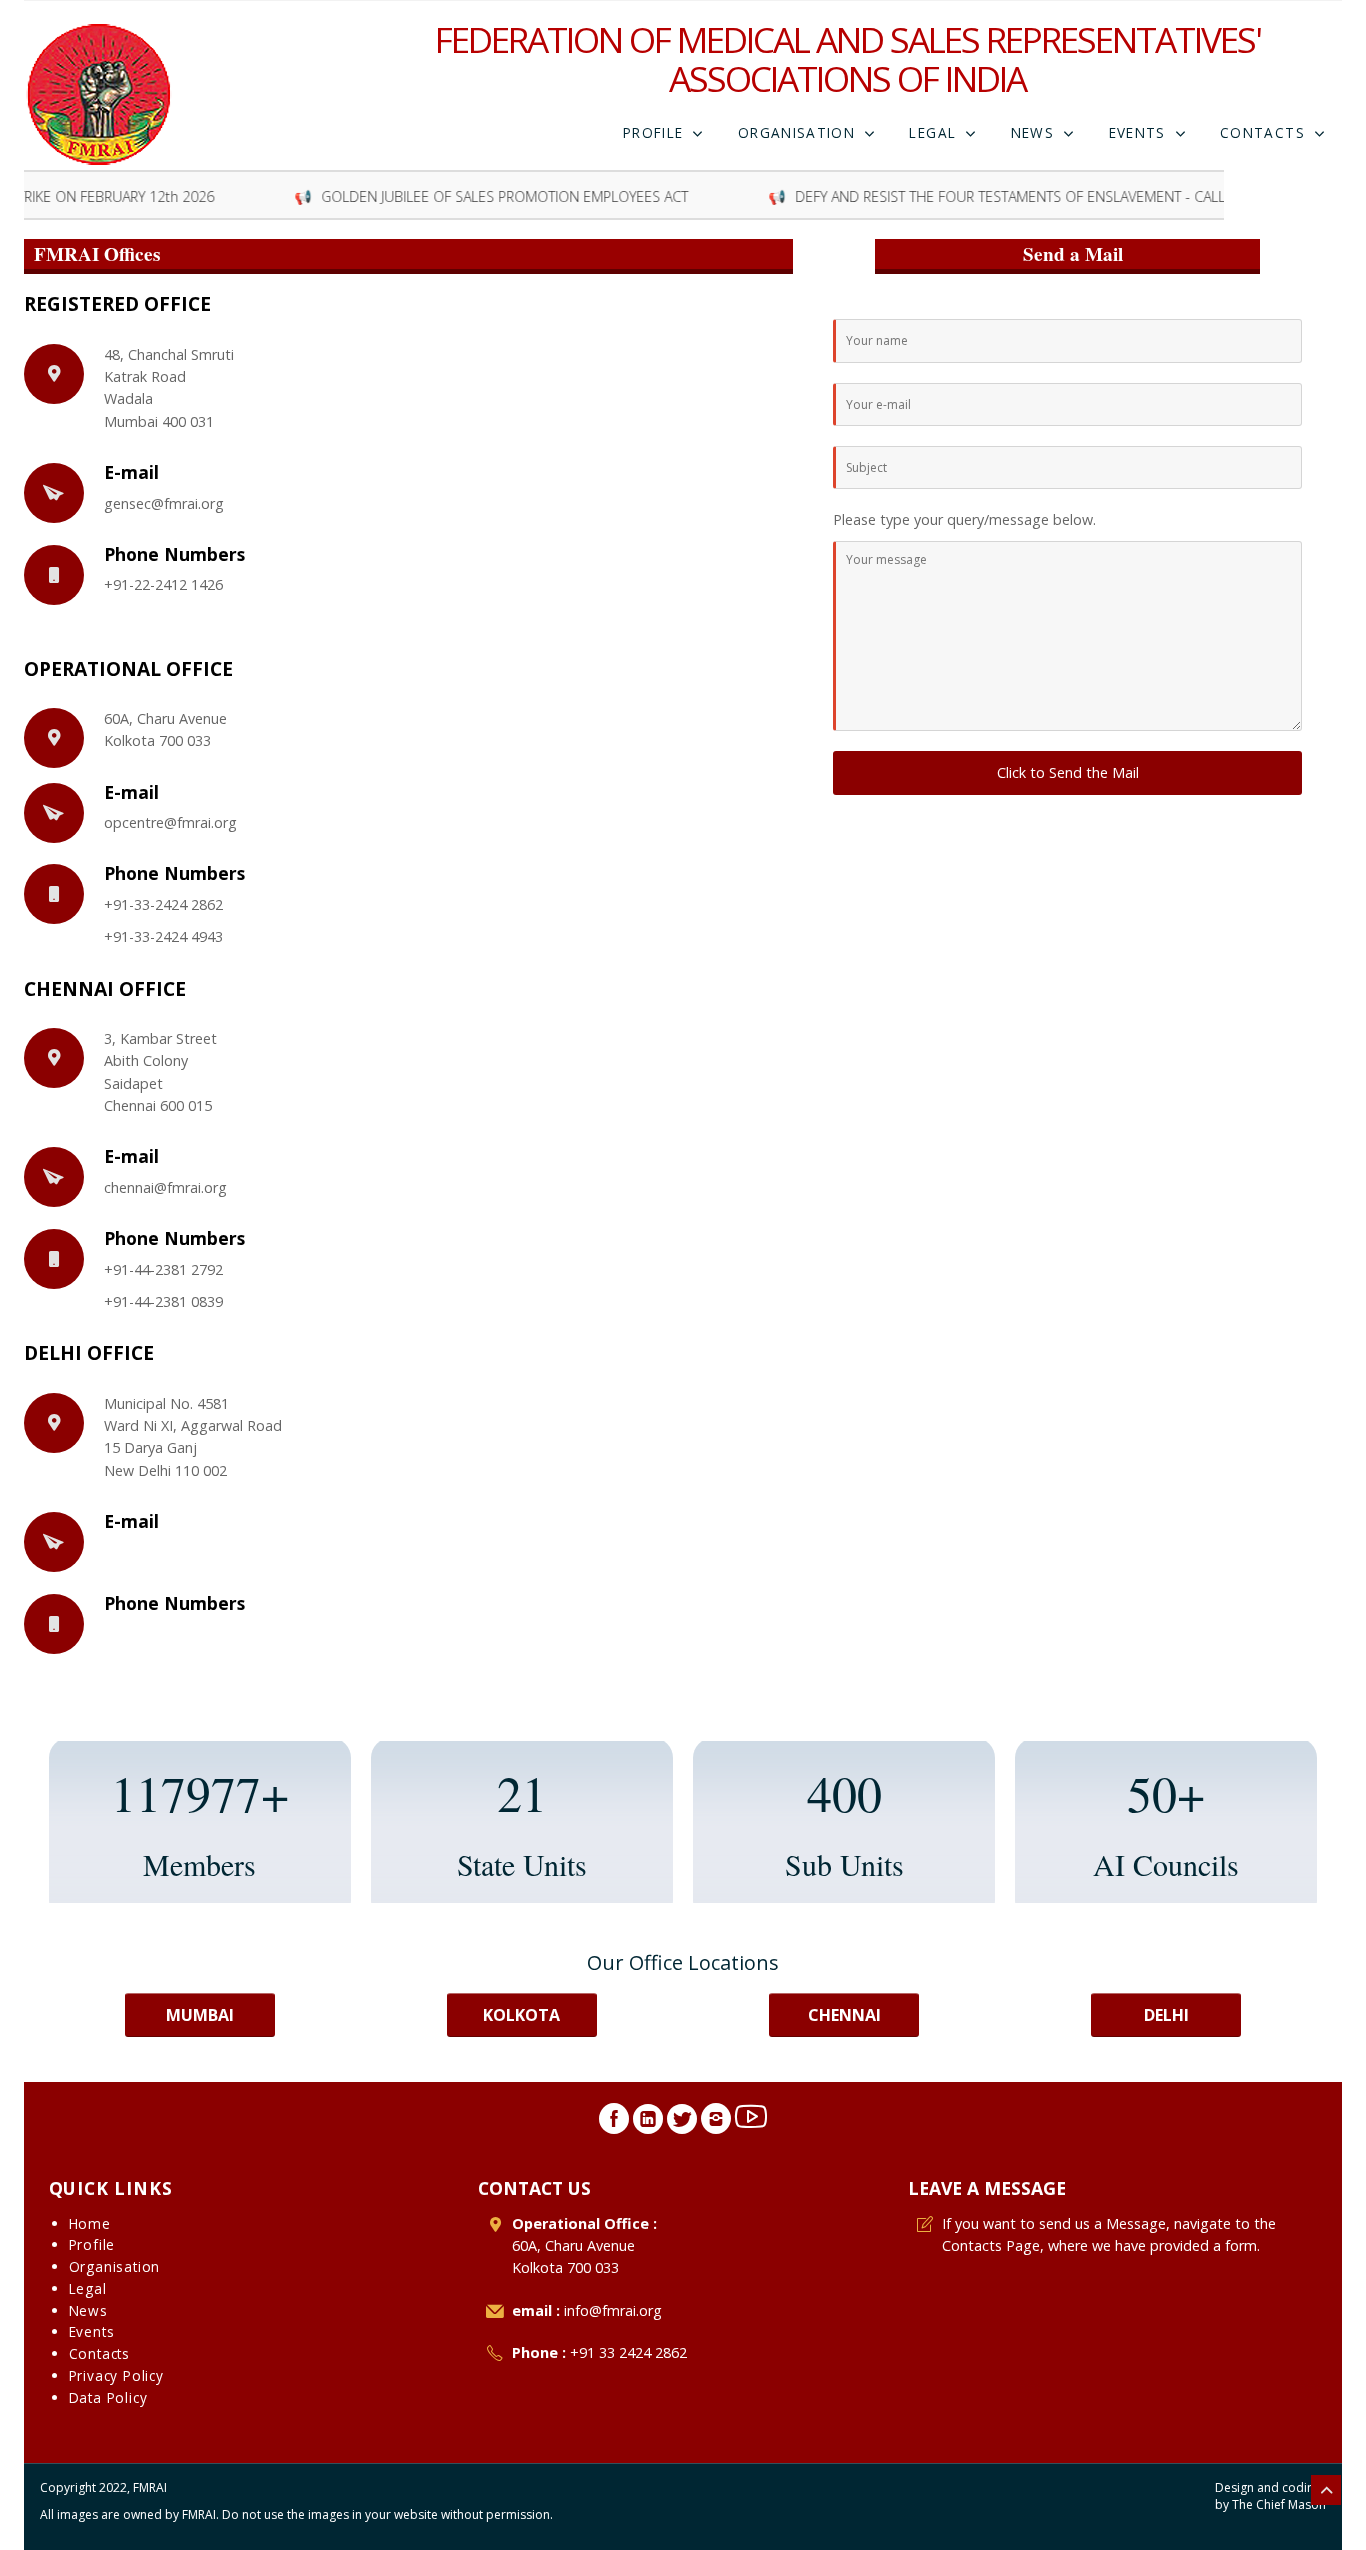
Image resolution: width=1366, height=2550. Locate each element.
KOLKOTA (521, 2015)
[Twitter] (682, 2124)
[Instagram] (716, 2124)
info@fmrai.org (613, 2310)
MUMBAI (200, 2015)
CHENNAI (844, 2015)
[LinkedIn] (648, 2124)
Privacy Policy (116, 2375)
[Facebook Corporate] (614, 2124)
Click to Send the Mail (1068, 772)
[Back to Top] (1326, 2490)
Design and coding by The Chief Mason (1270, 2496)
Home (90, 2223)
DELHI (1166, 2015)
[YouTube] (751, 2124)
